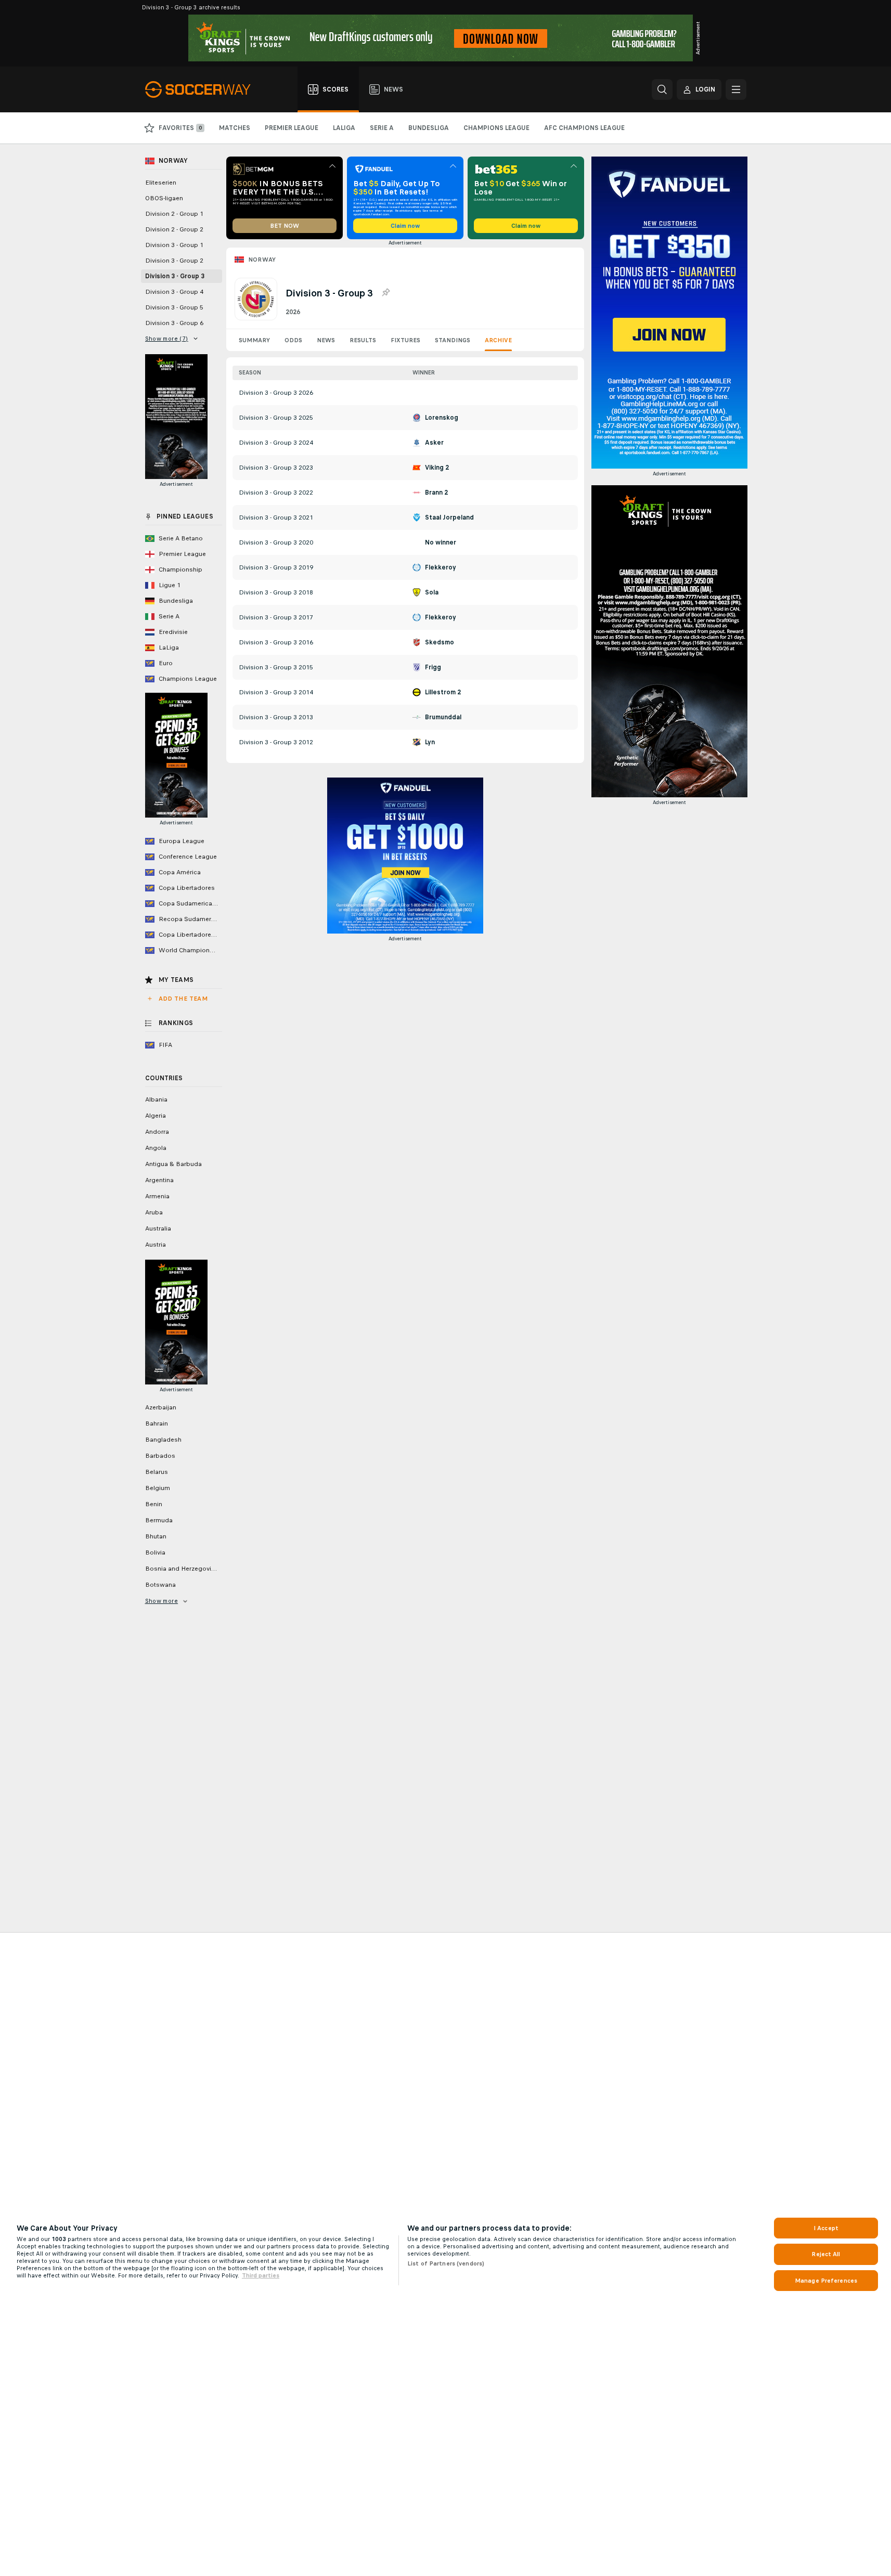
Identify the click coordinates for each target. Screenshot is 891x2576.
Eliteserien (161, 183)
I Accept (826, 2228)
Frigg (433, 667)
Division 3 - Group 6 (174, 323)
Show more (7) (167, 339)
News (326, 340)
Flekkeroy (441, 567)
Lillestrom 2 (443, 692)
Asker (434, 443)
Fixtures (405, 340)
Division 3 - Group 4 (174, 292)
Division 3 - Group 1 (174, 245)
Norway (262, 260)
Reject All (826, 2254)
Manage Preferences (826, 2281)
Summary (254, 340)
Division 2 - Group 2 (174, 229)
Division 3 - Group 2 (174, 261)
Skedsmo (440, 642)
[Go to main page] (204, 89)
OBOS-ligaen (164, 198)
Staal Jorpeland (449, 517)
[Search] (662, 89)
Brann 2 (436, 493)
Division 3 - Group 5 (174, 307)
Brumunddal (443, 717)
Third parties (261, 2275)
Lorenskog (442, 418)
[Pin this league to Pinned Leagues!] (385, 293)
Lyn (430, 742)
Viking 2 (437, 468)
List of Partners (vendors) (446, 2263)
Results (363, 340)
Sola (432, 592)
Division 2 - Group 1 (174, 214)
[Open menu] (736, 89)
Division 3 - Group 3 (175, 276)
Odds (293, 340)
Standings (453, 340)
